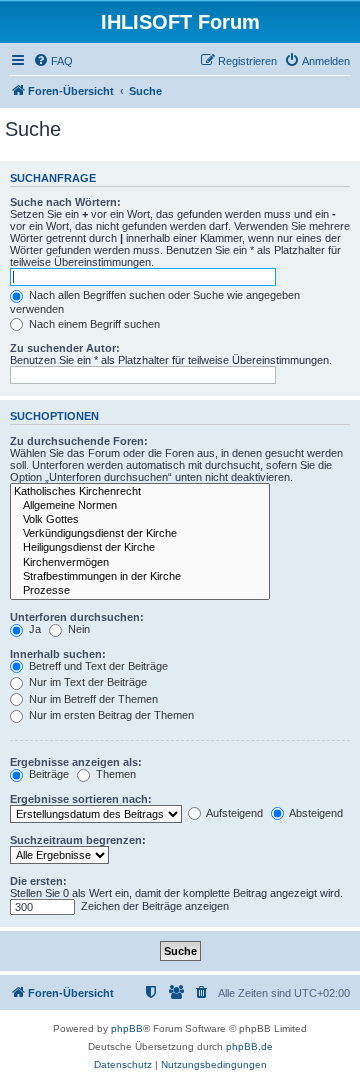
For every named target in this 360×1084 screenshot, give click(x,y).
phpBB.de (249, 1046)
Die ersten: (38, 881)
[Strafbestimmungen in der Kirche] (140, 577)
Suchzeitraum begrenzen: (78, 840)
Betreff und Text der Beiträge (97, 666)
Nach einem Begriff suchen (93, 324)
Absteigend (315, 813)
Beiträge (47, 774)
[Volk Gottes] (140, 520)
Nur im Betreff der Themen (92, 699)
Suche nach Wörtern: (65, 202)
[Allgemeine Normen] (140, 506)
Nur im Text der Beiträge (86, 682)
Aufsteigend (233, 813)
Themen (114, 774)
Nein (77, 629)
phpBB (127, 1028)
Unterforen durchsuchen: (77, 617)
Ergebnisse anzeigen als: (76, 762)
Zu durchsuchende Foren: (79, 441)
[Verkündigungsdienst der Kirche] (140, 534)
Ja (33, 629)
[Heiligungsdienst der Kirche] (140, 548)
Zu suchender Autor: (65, 348)
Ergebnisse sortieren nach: (81, 799)
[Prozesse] (140, 591)
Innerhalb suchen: (58, 654)
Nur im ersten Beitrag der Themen (110, 715)
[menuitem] (53, 61)
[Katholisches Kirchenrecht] (140, 492)
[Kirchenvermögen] (140, 563)
